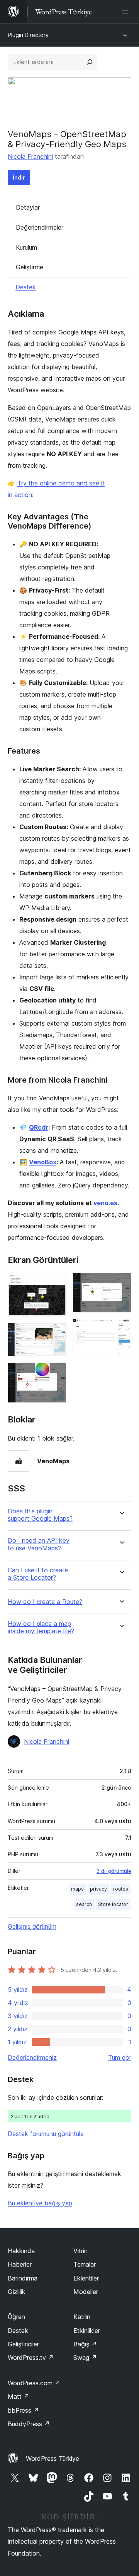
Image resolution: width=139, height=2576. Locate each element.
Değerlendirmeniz (32, 2057)
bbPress (23, 2410)
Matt (19, 2396)
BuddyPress (29, 2424)
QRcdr (39, 1127)
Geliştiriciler (23, 2344)
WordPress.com (34, 2383)
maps (77, 1889)
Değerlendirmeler (40, 227)
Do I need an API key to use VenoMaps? (39, 1544)
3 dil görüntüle (114, 1871)
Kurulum (26, 247)
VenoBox (43, 1162)
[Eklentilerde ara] (90, 62)
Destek (26, 287)
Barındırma (23, 2278)
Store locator (113, 1904)
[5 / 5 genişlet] (121, 1329)
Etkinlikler (87, 2331)
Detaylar (28, 207)
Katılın (82, 2317)
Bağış (85, 2344)
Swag (85, 2358)
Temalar (85, 2264)
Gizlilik (17, 2292)
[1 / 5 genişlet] (56, 1283)
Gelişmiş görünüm (32, 1926)
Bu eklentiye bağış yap (40, 2203)
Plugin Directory (28, 35)
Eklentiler (86, 2278)
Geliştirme (30, 267)
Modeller (86, 2292)
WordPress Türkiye (53, 2458)
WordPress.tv (31, 2358)
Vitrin (81, 2251)
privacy (98, 1889)
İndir (19, 177)
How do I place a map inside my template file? (41, 1627)
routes (121, 1889)
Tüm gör (120, 2057)
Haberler (20, 2264)
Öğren (16, 2317)
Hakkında (21, 2251)
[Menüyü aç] (127, 12)
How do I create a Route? (45, 1602)
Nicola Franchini (30, 156)
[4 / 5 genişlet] (121, 1283)
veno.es (105, 1203)
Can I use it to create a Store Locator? (38, 1574)
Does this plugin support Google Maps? (40, 1515)
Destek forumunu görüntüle (46, 2134)
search (84, 1904)
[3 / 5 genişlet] (56, 1373)
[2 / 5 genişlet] (56, 1333)
